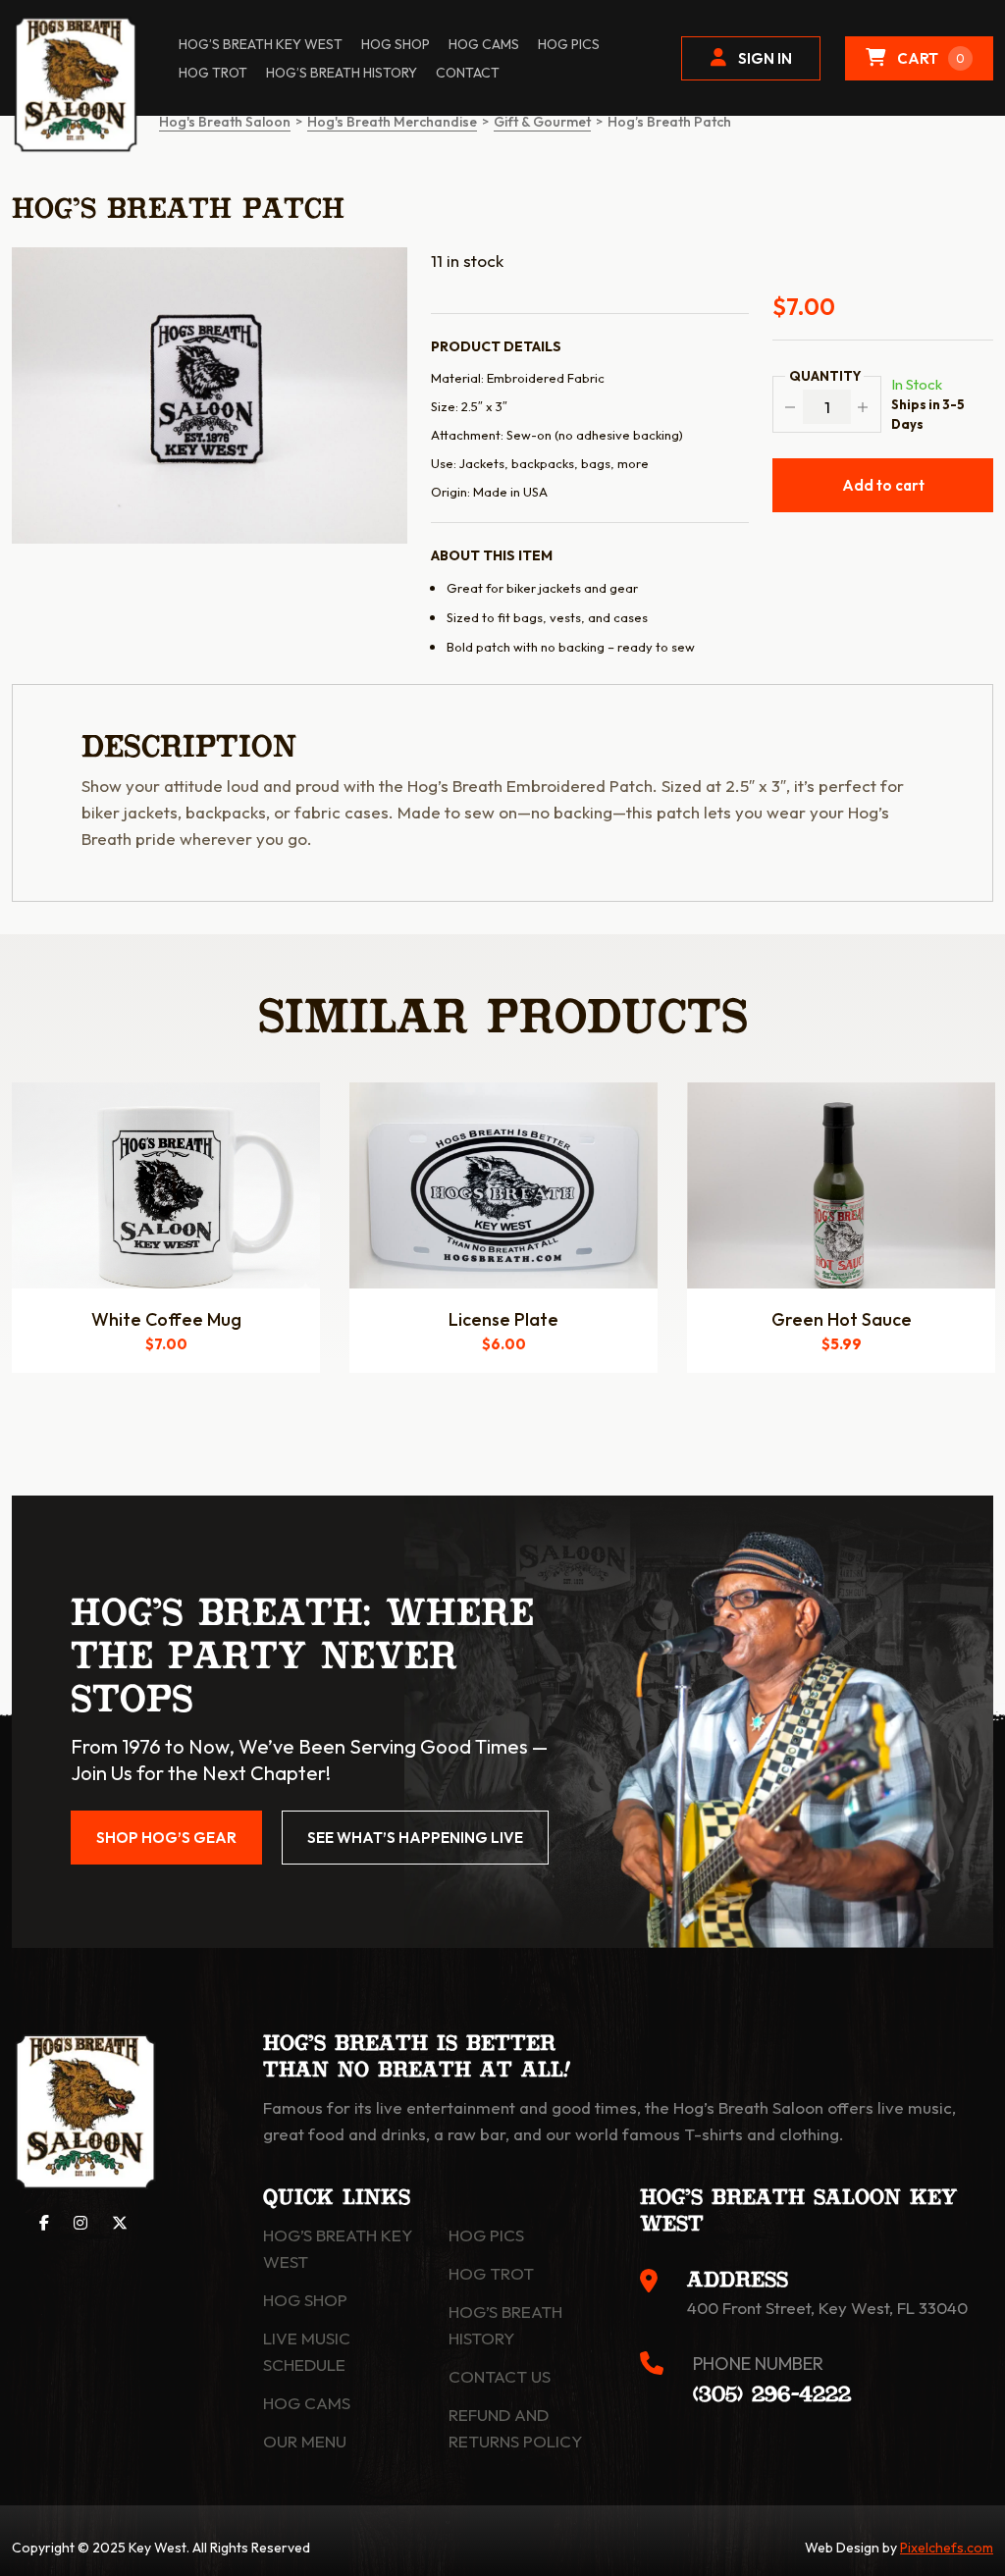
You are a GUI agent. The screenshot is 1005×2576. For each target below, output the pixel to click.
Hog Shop (305, 2300)
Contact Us (500, 2376)
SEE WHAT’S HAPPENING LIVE (415, 1838)
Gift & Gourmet (542, 122)
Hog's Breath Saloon (225, 122)
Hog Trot (491, 2273)
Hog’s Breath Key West (261, 44)
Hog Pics (486, 2235)
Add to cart (883, 485)
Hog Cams (484, 44)
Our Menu (305, 2441)
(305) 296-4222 (772, 2395)
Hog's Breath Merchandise (392, 122)
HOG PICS (569, 44)
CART (931, 58)
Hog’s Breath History (342, 73)
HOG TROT (213, 73)
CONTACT (468, 73)
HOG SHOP (396, 44)
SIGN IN (765, 58)
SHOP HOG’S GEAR (166, 1838)
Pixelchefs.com (947, 2548)
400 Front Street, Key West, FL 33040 (827, 2308)
